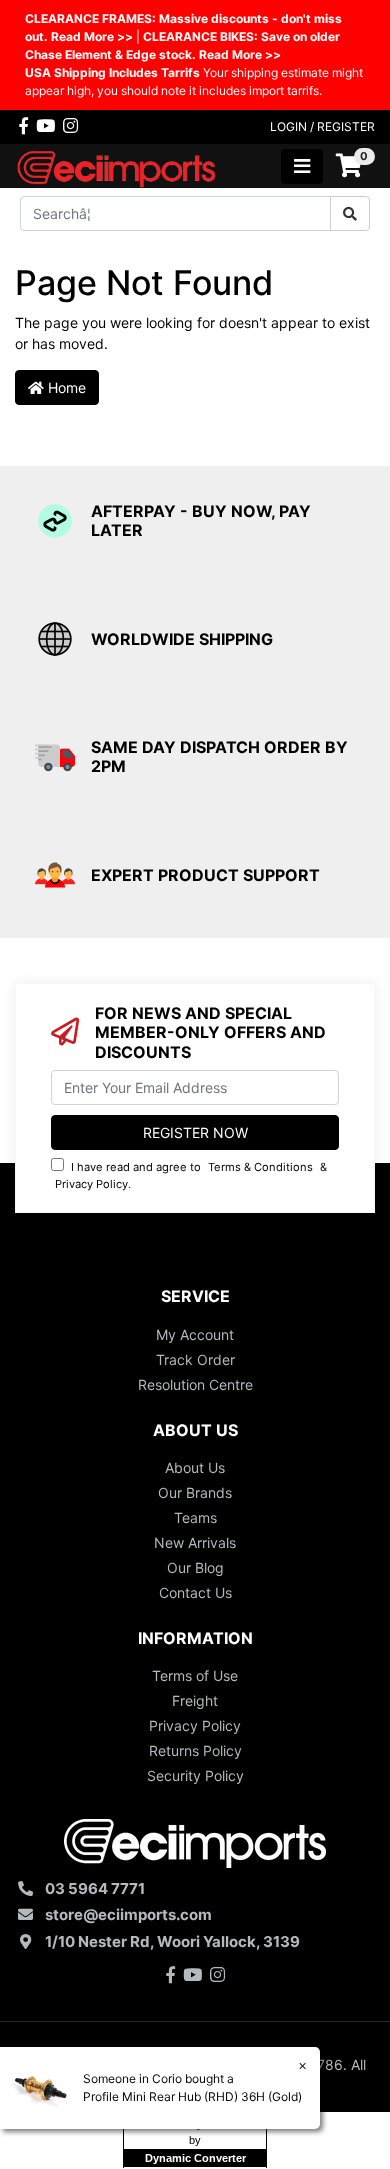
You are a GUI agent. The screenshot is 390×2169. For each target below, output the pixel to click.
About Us (195, 1467)
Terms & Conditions (260, 1167)
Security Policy (195, 1775)
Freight (195, 1700)
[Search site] (350, 213)
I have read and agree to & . (191, 1175)
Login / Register (322, 126)
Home (65, 387)
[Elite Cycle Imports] (118, 164)
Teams (195, 1517)
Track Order (195, 1359)
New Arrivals (195, 1542)
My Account (195, 1334)
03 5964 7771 (95, 1888)
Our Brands (195, 1492)
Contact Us (195, 1592)
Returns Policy (195, 1750)
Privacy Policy (91, 1184)
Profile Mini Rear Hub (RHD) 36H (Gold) (192, 2096)
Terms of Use (195, 1675)
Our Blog (195, 1567)
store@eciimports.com (128, 1914)
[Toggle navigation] (302, 166)
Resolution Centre (195, 1384)
